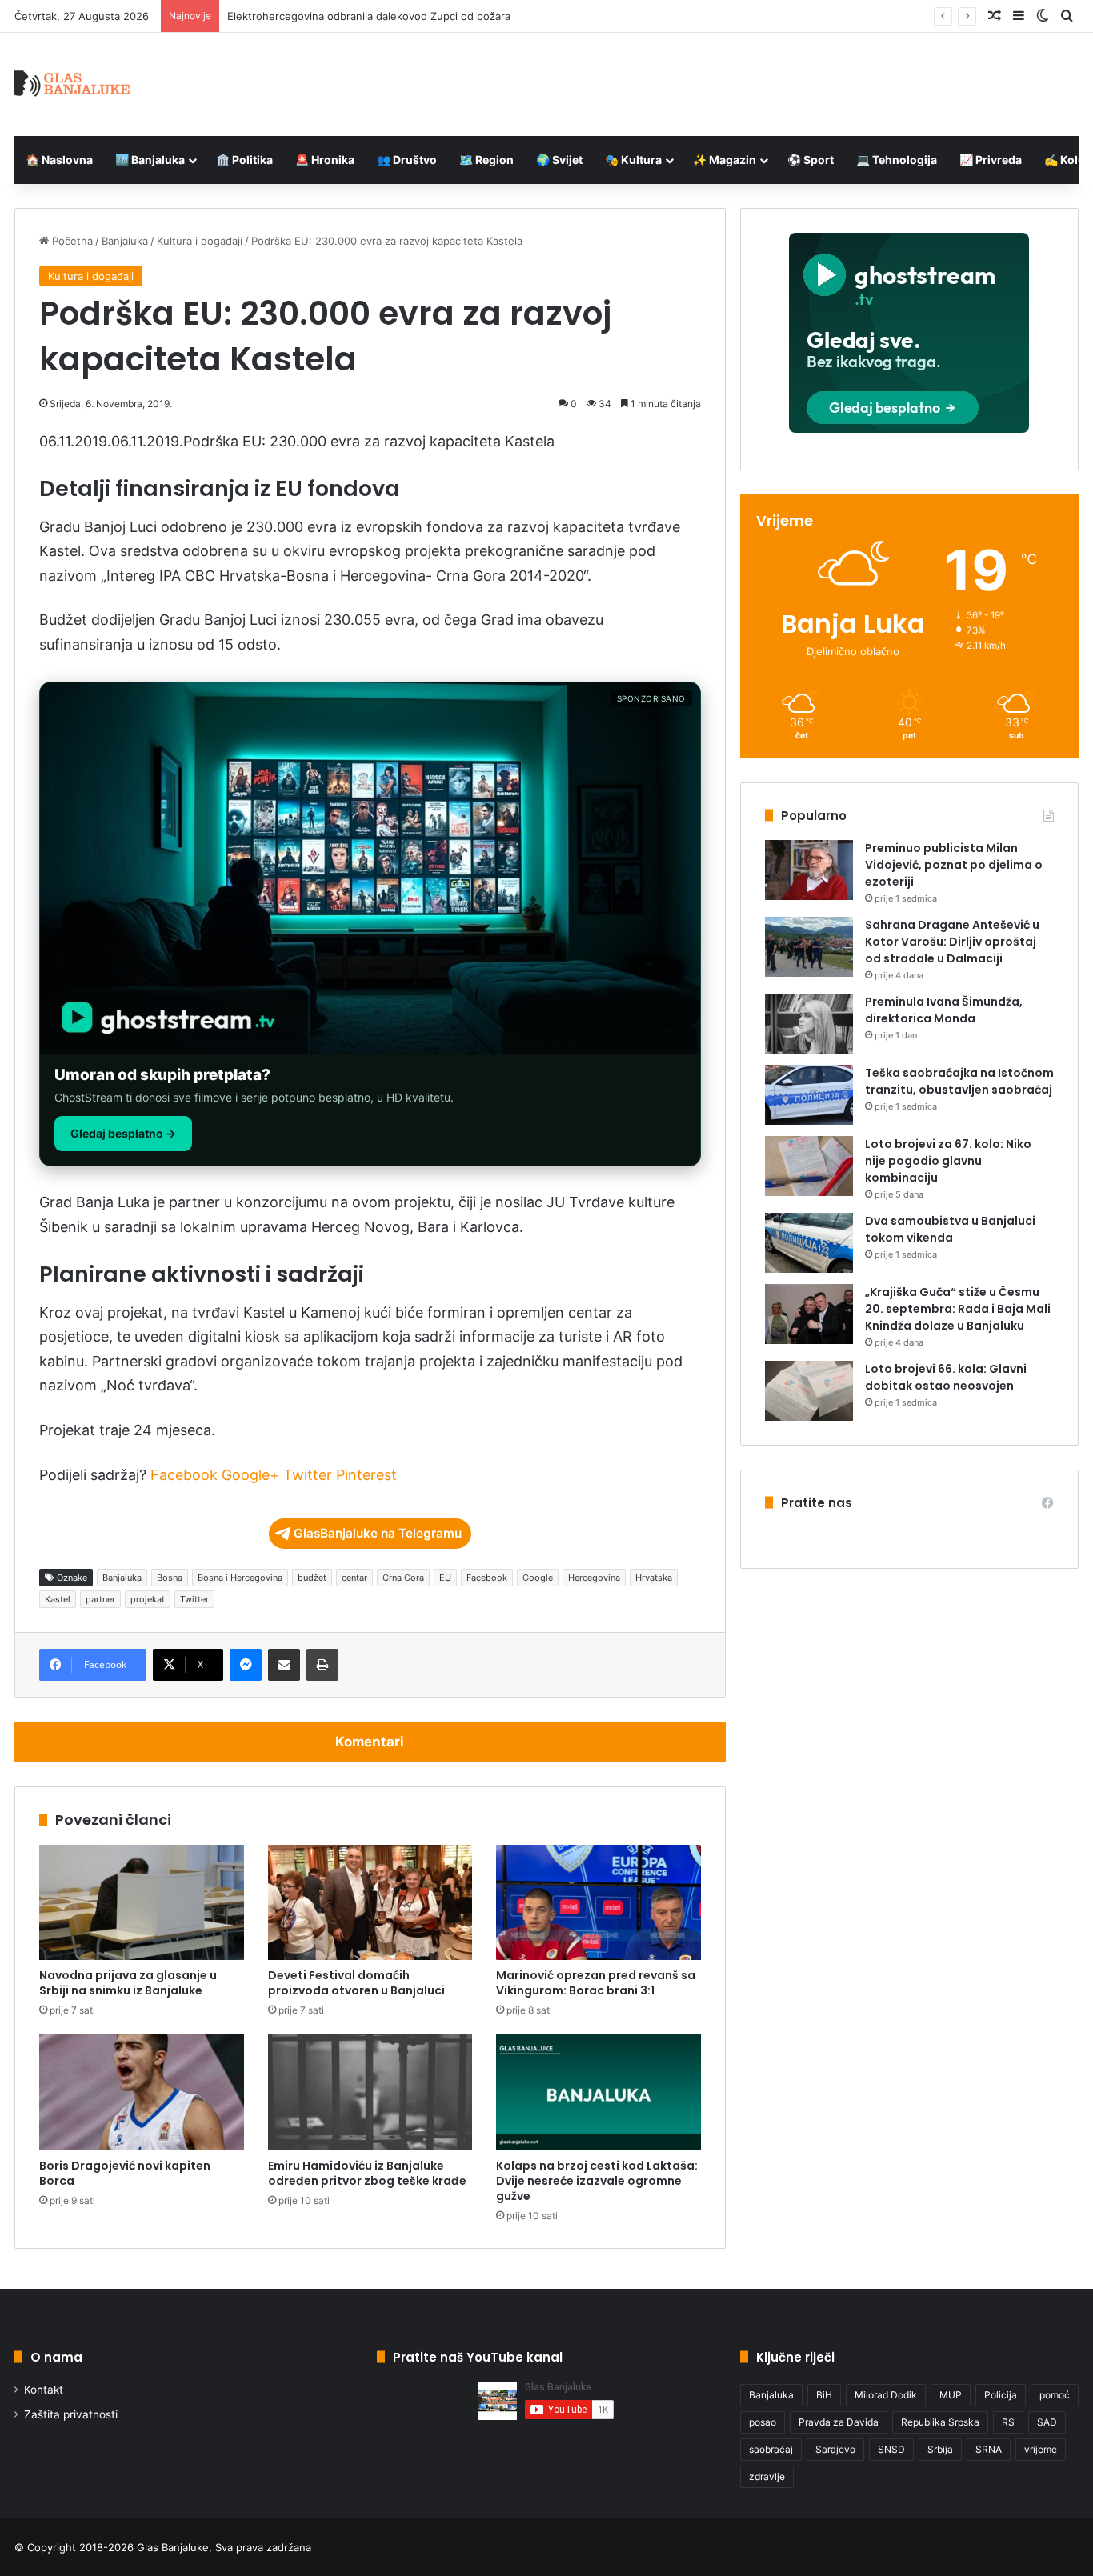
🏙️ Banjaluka (150, 160)
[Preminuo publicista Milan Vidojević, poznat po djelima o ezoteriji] (809, 870)
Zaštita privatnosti (71, 2414)
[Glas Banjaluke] (72, 84)
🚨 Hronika (325, 160)
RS (1008, 2422)
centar (354, 1578)
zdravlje (767, 2476)
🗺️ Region (486, 160)
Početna (71, 241)
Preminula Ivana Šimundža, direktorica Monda (944, 1010)
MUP (951, 2395)
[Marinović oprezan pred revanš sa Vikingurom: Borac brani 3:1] (599, 1902)
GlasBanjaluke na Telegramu (378, 1533)
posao (763, 2422)
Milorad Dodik (886, 2395)
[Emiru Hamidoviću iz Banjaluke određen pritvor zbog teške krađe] (370, 2092)
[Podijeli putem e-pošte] (284, 1665)
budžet (312, 1578)
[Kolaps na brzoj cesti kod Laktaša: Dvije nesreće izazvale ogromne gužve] (599, 2092)
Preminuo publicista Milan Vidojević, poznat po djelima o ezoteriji (954, 865)
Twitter (308, 1475)
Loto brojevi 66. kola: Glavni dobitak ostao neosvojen (946, 1377)
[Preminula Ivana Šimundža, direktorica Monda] (809, 1024)
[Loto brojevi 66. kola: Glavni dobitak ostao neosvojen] (809, 1391)
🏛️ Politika (244, 160)
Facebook (184, 1475)
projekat (148, 1599)
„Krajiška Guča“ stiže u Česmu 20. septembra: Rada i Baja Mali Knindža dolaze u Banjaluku (958, 1309)
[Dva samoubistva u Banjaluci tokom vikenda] (809, 1243)
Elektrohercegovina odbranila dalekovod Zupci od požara (369, 16)
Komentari (370, 1742)
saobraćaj (771, 2449)
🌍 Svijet (559, 160)
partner (100, 1599)
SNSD (891, 2449)
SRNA (989, 2449)
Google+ (250, 1475)
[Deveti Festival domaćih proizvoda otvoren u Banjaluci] (370, 1902)
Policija (1001, 2395)
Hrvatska (654, 1578)
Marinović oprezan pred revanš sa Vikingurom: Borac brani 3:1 (596, 1983)
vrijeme (1041, 2449)
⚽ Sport (811, 160)
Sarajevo (835, 2449)
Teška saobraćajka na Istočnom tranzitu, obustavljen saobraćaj (959, 1081)
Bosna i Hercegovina (240, 1578)
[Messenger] (246, 1665)
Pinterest (366, 1475)
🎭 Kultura (633, 160)
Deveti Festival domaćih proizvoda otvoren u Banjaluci (356, 1983)
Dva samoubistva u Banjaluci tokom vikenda (950, 1229)
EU (445, 1578)
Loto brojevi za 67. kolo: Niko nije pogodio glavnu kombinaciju (948, 1161)
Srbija (940, 2449)
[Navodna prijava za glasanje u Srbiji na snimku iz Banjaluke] (142, 1902)
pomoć (1055, 2395)
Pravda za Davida (839, 2422)
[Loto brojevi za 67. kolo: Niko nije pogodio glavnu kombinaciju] (809, 1166)
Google (538, 1578)
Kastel (58, 1599)
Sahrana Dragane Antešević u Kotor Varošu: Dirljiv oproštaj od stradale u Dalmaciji (952, 942)
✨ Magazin (725, 160)
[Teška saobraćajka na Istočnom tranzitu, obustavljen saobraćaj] (809, 1095)
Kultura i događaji (200, 241)
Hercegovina (594, 1578)
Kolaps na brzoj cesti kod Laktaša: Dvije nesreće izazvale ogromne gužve (597, 2181)
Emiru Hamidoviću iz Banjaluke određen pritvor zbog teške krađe (367, 2173)
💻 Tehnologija (897, 160)
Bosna (170, 1578)
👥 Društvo (407, 160)
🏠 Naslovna (59, 160)
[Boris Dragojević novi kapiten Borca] (142, 2092)
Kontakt (44, 2390)
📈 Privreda (991, 160)
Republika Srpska (940, 2422)
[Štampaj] (322, 1665)
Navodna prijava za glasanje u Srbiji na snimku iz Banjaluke (128, 1983)
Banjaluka (125, 241)
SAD (1047, 2422)
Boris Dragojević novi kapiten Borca (125, 2173)
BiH (824, 2395)
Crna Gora (403, 1578)
